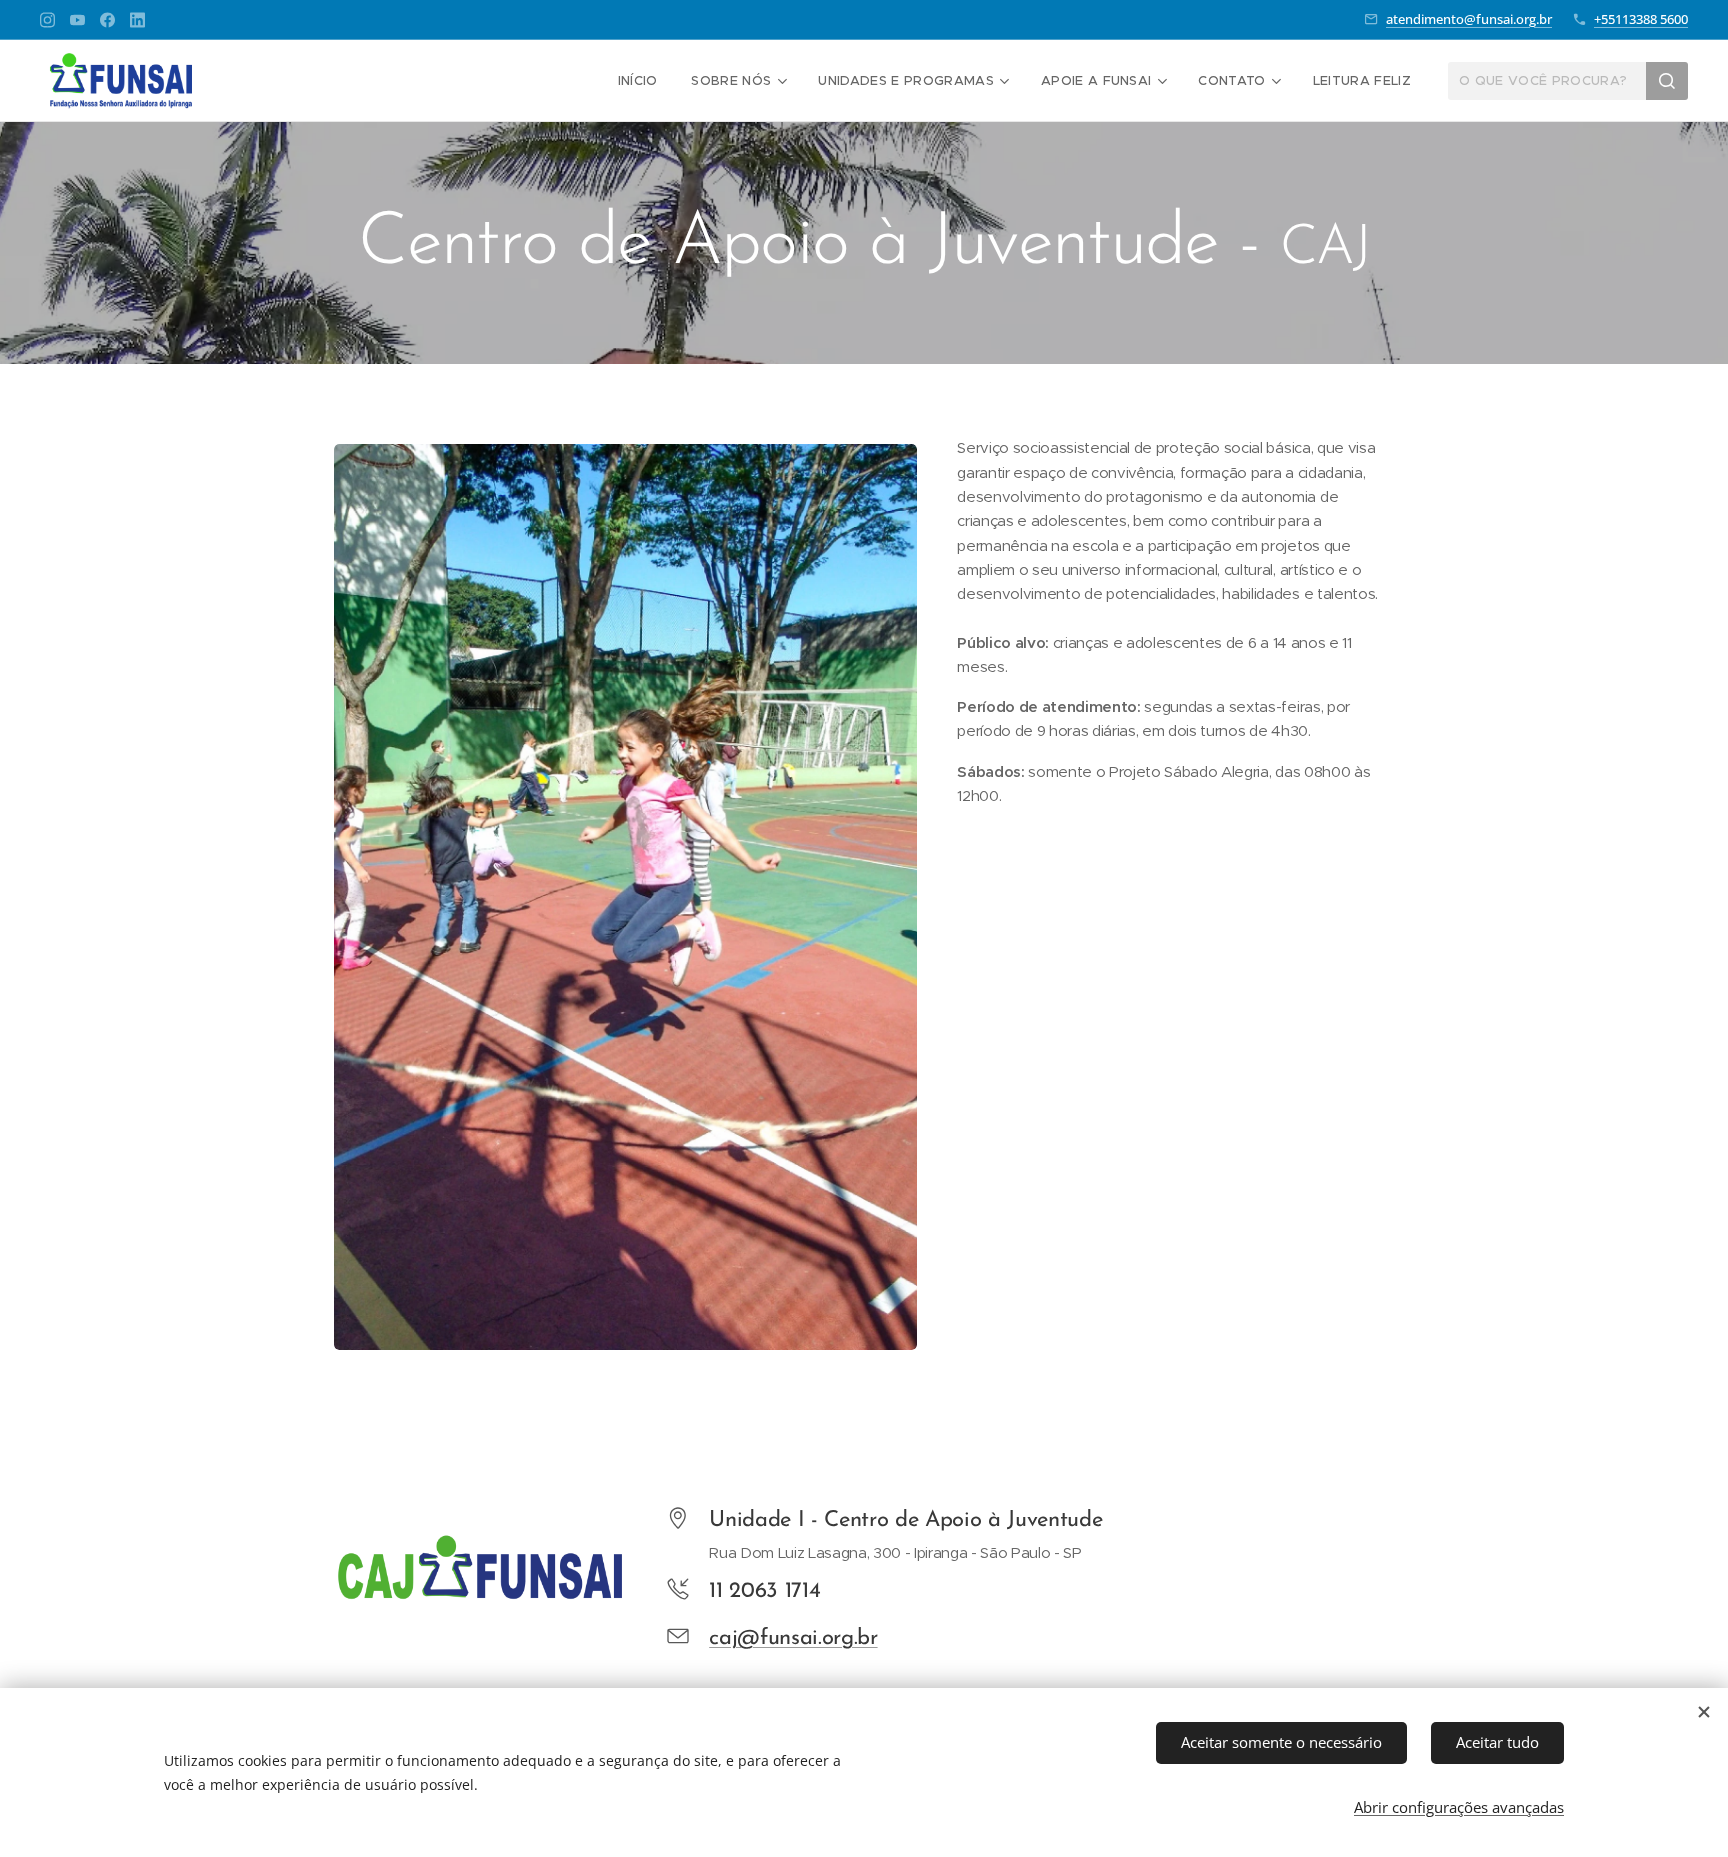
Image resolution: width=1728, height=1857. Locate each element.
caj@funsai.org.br (793, 1638)
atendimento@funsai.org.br (1469, 19)
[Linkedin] (137, 20)
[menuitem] (638, 81)
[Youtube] (77, 20)
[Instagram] (47, 20)
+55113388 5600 (1641, 19)
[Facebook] (107, 20)
